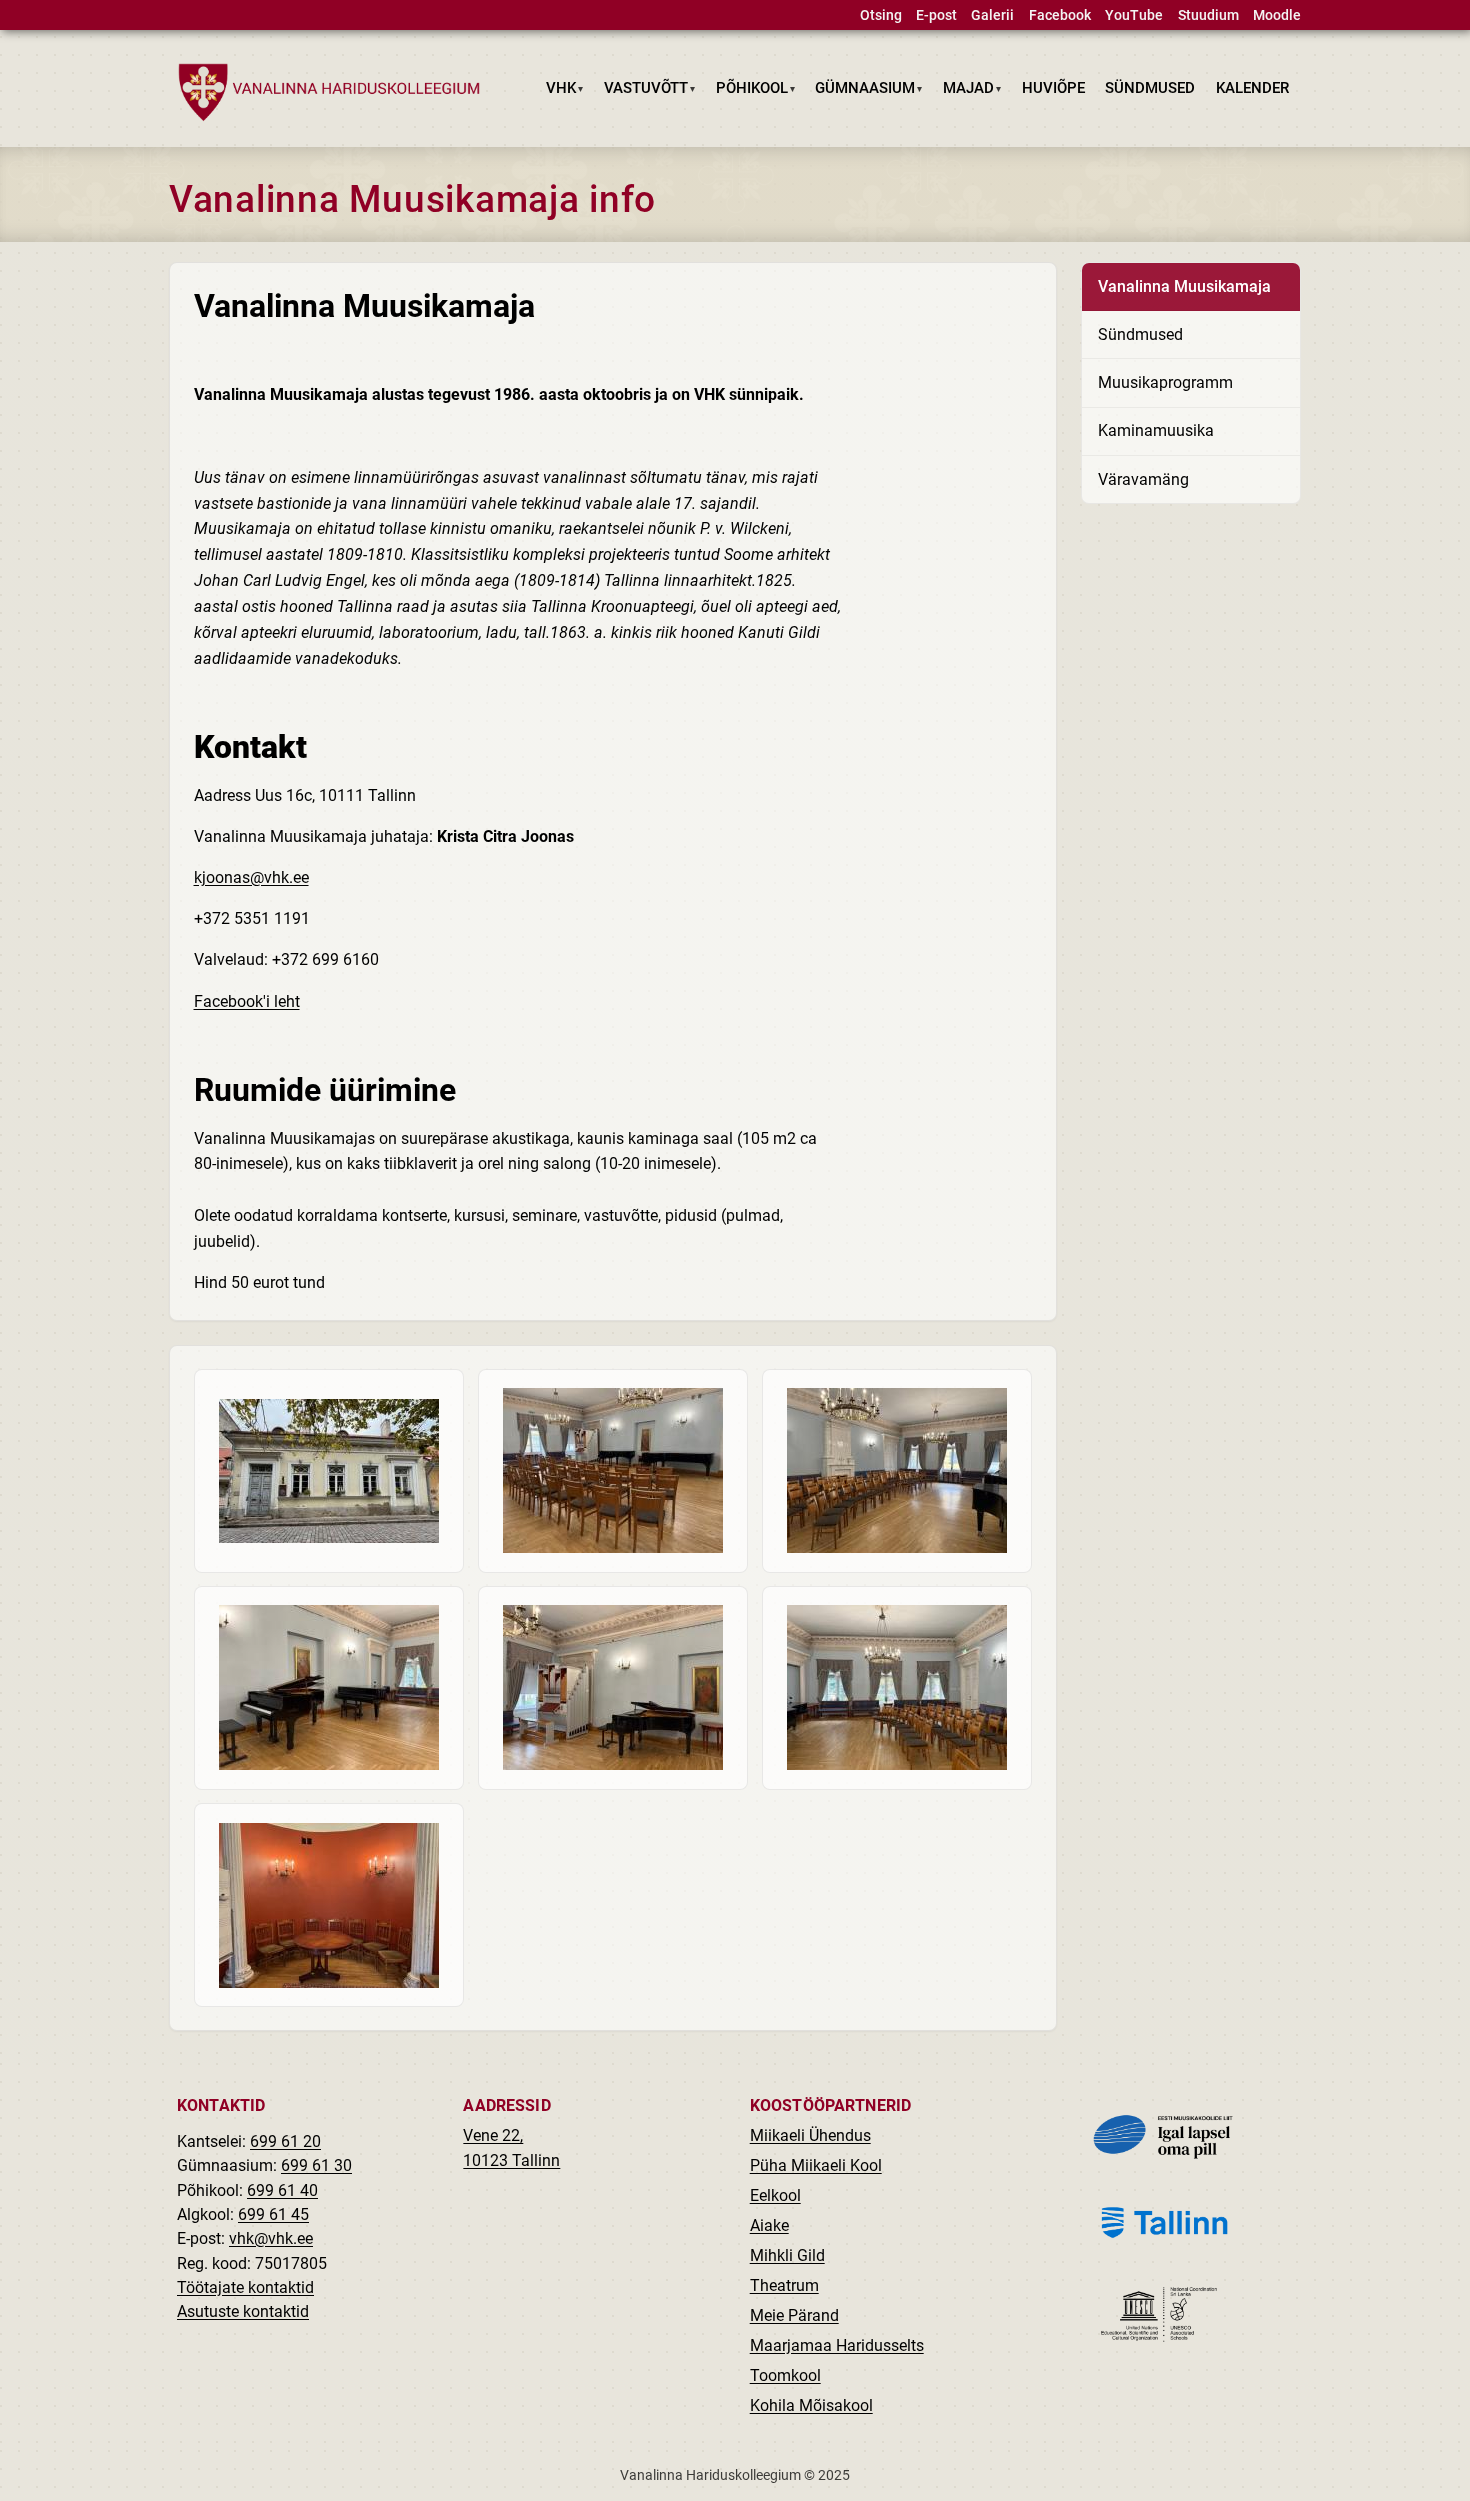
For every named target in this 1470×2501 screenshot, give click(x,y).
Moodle (1277, 15)
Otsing (881, 15)
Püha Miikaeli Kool (816, 2165)
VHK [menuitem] (556, 92)
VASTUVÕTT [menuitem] (641, 92)
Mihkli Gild (787, 2255)
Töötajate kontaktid (245, 2287)
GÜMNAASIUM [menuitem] (860, 92)
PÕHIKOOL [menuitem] (746, 92)
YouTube (1134, 15)
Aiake (769, 2225)
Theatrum (784, 2285)
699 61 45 (273, 2214)
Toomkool (785, 2375)
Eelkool (775, 2195)
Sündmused (1140, 334)
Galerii (992, 15)
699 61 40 (282, 2190)
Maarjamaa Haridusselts (837, 2345)
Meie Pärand (794, 2315)
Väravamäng (1143, 479)
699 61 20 (285, 2141)
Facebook (1060, 15)
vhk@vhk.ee (271, 2238)
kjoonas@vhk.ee (251, 877)
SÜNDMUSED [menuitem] (1150, 88)
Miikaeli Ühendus (810, 2135)
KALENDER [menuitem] (1252, 88)
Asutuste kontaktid (243, 2311)
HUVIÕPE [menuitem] (1053, 88)
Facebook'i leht (247, 1001)
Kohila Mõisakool (811, 2405)
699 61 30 (316, 2165)
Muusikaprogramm (1165, 382)
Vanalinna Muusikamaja (1184, 286)
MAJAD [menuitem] (964, 92)
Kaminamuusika (1156, 430)
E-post (936, 15)
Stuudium (1208, 15)
